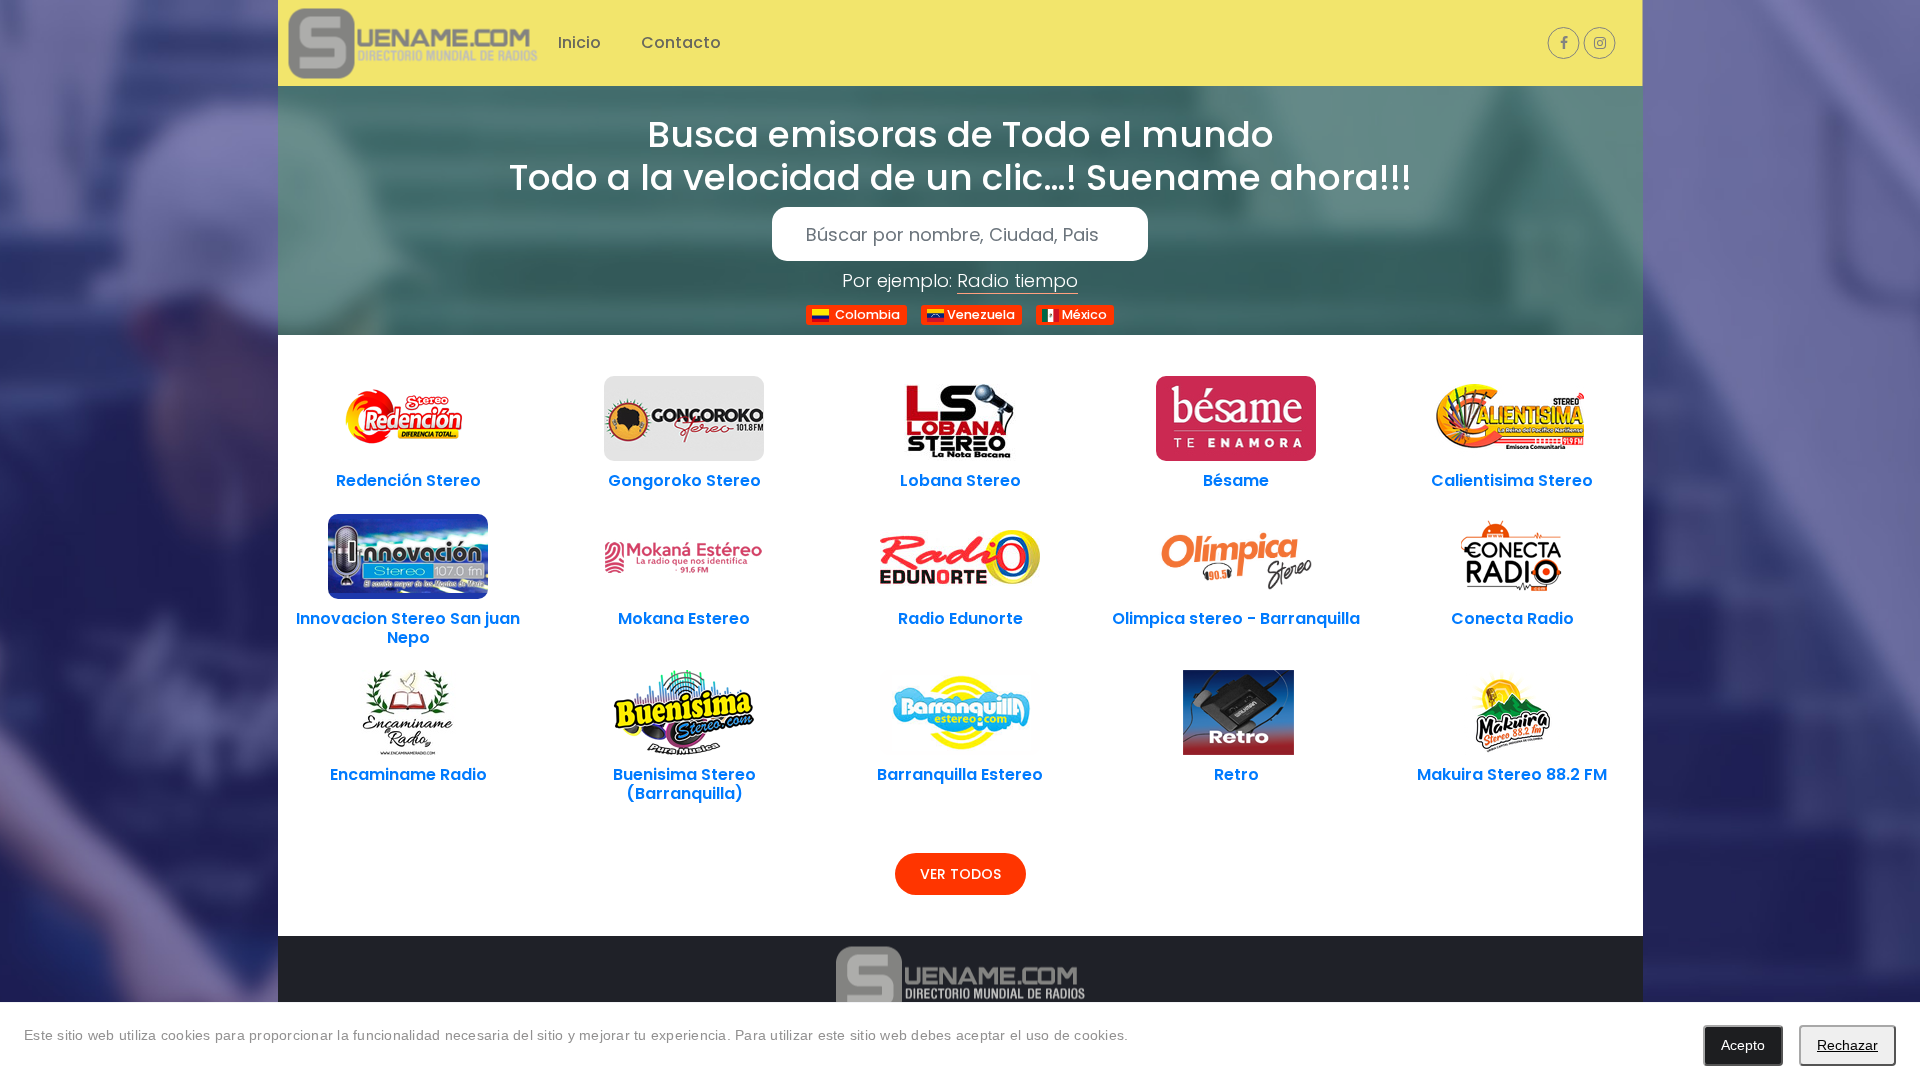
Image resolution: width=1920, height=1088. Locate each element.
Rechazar (1847, 1045)
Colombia (864, 314)
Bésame (1236, 480)
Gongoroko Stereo (684, 480)
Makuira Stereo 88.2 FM (1512, 774)
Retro (1236, 774)
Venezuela (979, 314)
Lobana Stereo (960, 480)
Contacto (681, 42)
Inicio (579, 42)
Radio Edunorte (960, 618)
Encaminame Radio (408, 774)
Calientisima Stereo (1512, 480)
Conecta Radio (1512, 618)
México (1083, 314)
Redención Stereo (408, 480)
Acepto (1743, 1045)
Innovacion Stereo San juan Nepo (408, 628)
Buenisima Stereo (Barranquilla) (684, 784)
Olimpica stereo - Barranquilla (1236, 618)
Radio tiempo (1017, 280)
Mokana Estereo (684, 618)
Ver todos (960, 874)
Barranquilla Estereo (960, 774)
